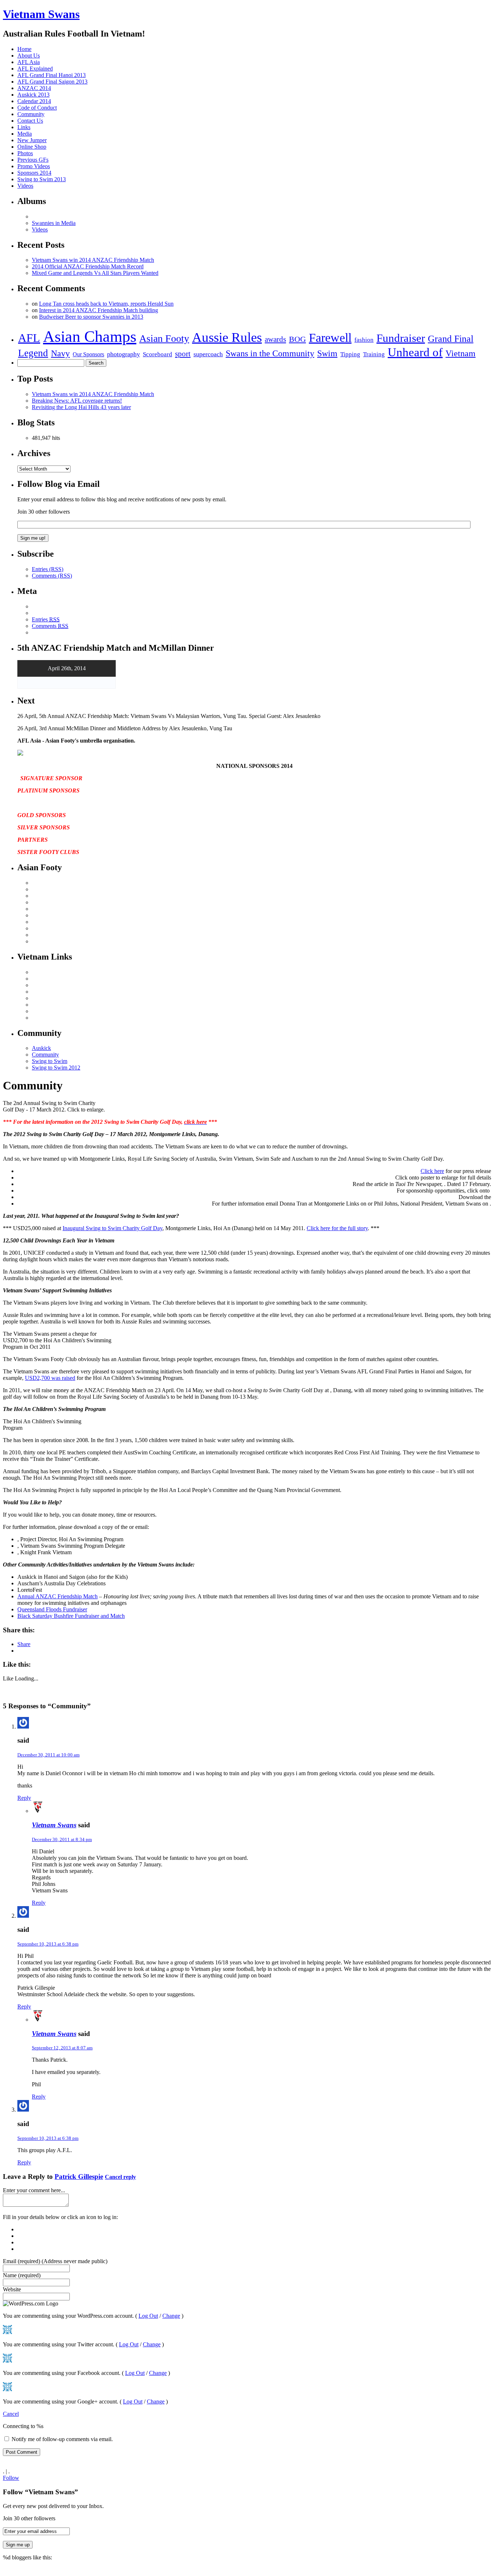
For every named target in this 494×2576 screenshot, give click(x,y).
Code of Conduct (37, 108)
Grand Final (451, 339)
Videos (25, 186)
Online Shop (32, 147)
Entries (46, 619)
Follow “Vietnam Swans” (41, 2492)
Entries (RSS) (48, 569)
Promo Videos (34, 166)
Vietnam (461, 353)
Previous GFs (33, 160)
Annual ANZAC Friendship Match (58, 1596)
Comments (50, 626)
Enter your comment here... (34, 2190)
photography (123, 354)
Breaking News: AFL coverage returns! (77, 401)
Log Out (148, 2316)
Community (31, 114)
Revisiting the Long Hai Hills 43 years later (81, 407)
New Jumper (32, 140)
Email (55, 2261)
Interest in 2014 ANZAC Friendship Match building (99, 310)
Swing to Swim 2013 (42, 179)
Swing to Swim (50, 1061)
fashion (364, 340)
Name (22, 2275)
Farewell (330, 337)
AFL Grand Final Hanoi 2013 (52, 75)
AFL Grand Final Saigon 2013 (52, 82)
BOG (297, 339)
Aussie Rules (227, 337)
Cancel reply (120, 2177)
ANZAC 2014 (34, 88)
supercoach (208, 354)
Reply (24, 1798)
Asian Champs (90, 337)
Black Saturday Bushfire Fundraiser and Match (71, 1616)
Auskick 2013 (33, 95)
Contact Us (30, 121)
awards (275, 339)
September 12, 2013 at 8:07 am (62, 2048)
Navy (60, 353)
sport (183, 354)
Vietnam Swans (41, 14)
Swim (327, 353)
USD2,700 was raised (50, 1378)
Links (24, 127)
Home (24, 49)
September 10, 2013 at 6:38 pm (48, 1944)
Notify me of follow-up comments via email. (62, 2439)
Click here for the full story (337, 1228)
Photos (25, 153)
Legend (33, 353)
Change (171, 2316)
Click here (432, 1171)
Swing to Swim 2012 (56, 1068)
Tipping (350, 354)
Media (25, 134)
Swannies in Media (54, 223)
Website (12, 2289)
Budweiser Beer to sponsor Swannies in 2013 (91, 317)
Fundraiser (401, 338)
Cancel (11, 2414)
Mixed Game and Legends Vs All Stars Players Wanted (95, 273)
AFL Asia (29, 62)
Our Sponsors (88, 354)
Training (374, 354)
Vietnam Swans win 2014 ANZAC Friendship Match (93, 260)
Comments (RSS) (52, 576)
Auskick (41, 1048)
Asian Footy (164, 338)
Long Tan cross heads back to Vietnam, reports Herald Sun (106, 304)
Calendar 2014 (34, 101)
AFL (29, 338)
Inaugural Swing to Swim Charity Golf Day (112, 1228)
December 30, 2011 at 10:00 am (48, 1755)
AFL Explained (35, 69)
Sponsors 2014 (34, 173)
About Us (29, 56)
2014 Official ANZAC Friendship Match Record (88, 266)
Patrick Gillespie (79, 2177)
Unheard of (415, 352)
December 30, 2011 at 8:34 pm (62, 1839)
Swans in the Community (270, 353)
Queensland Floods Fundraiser (52, 1609)
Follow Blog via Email (59, 484)
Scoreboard (157, 354)
